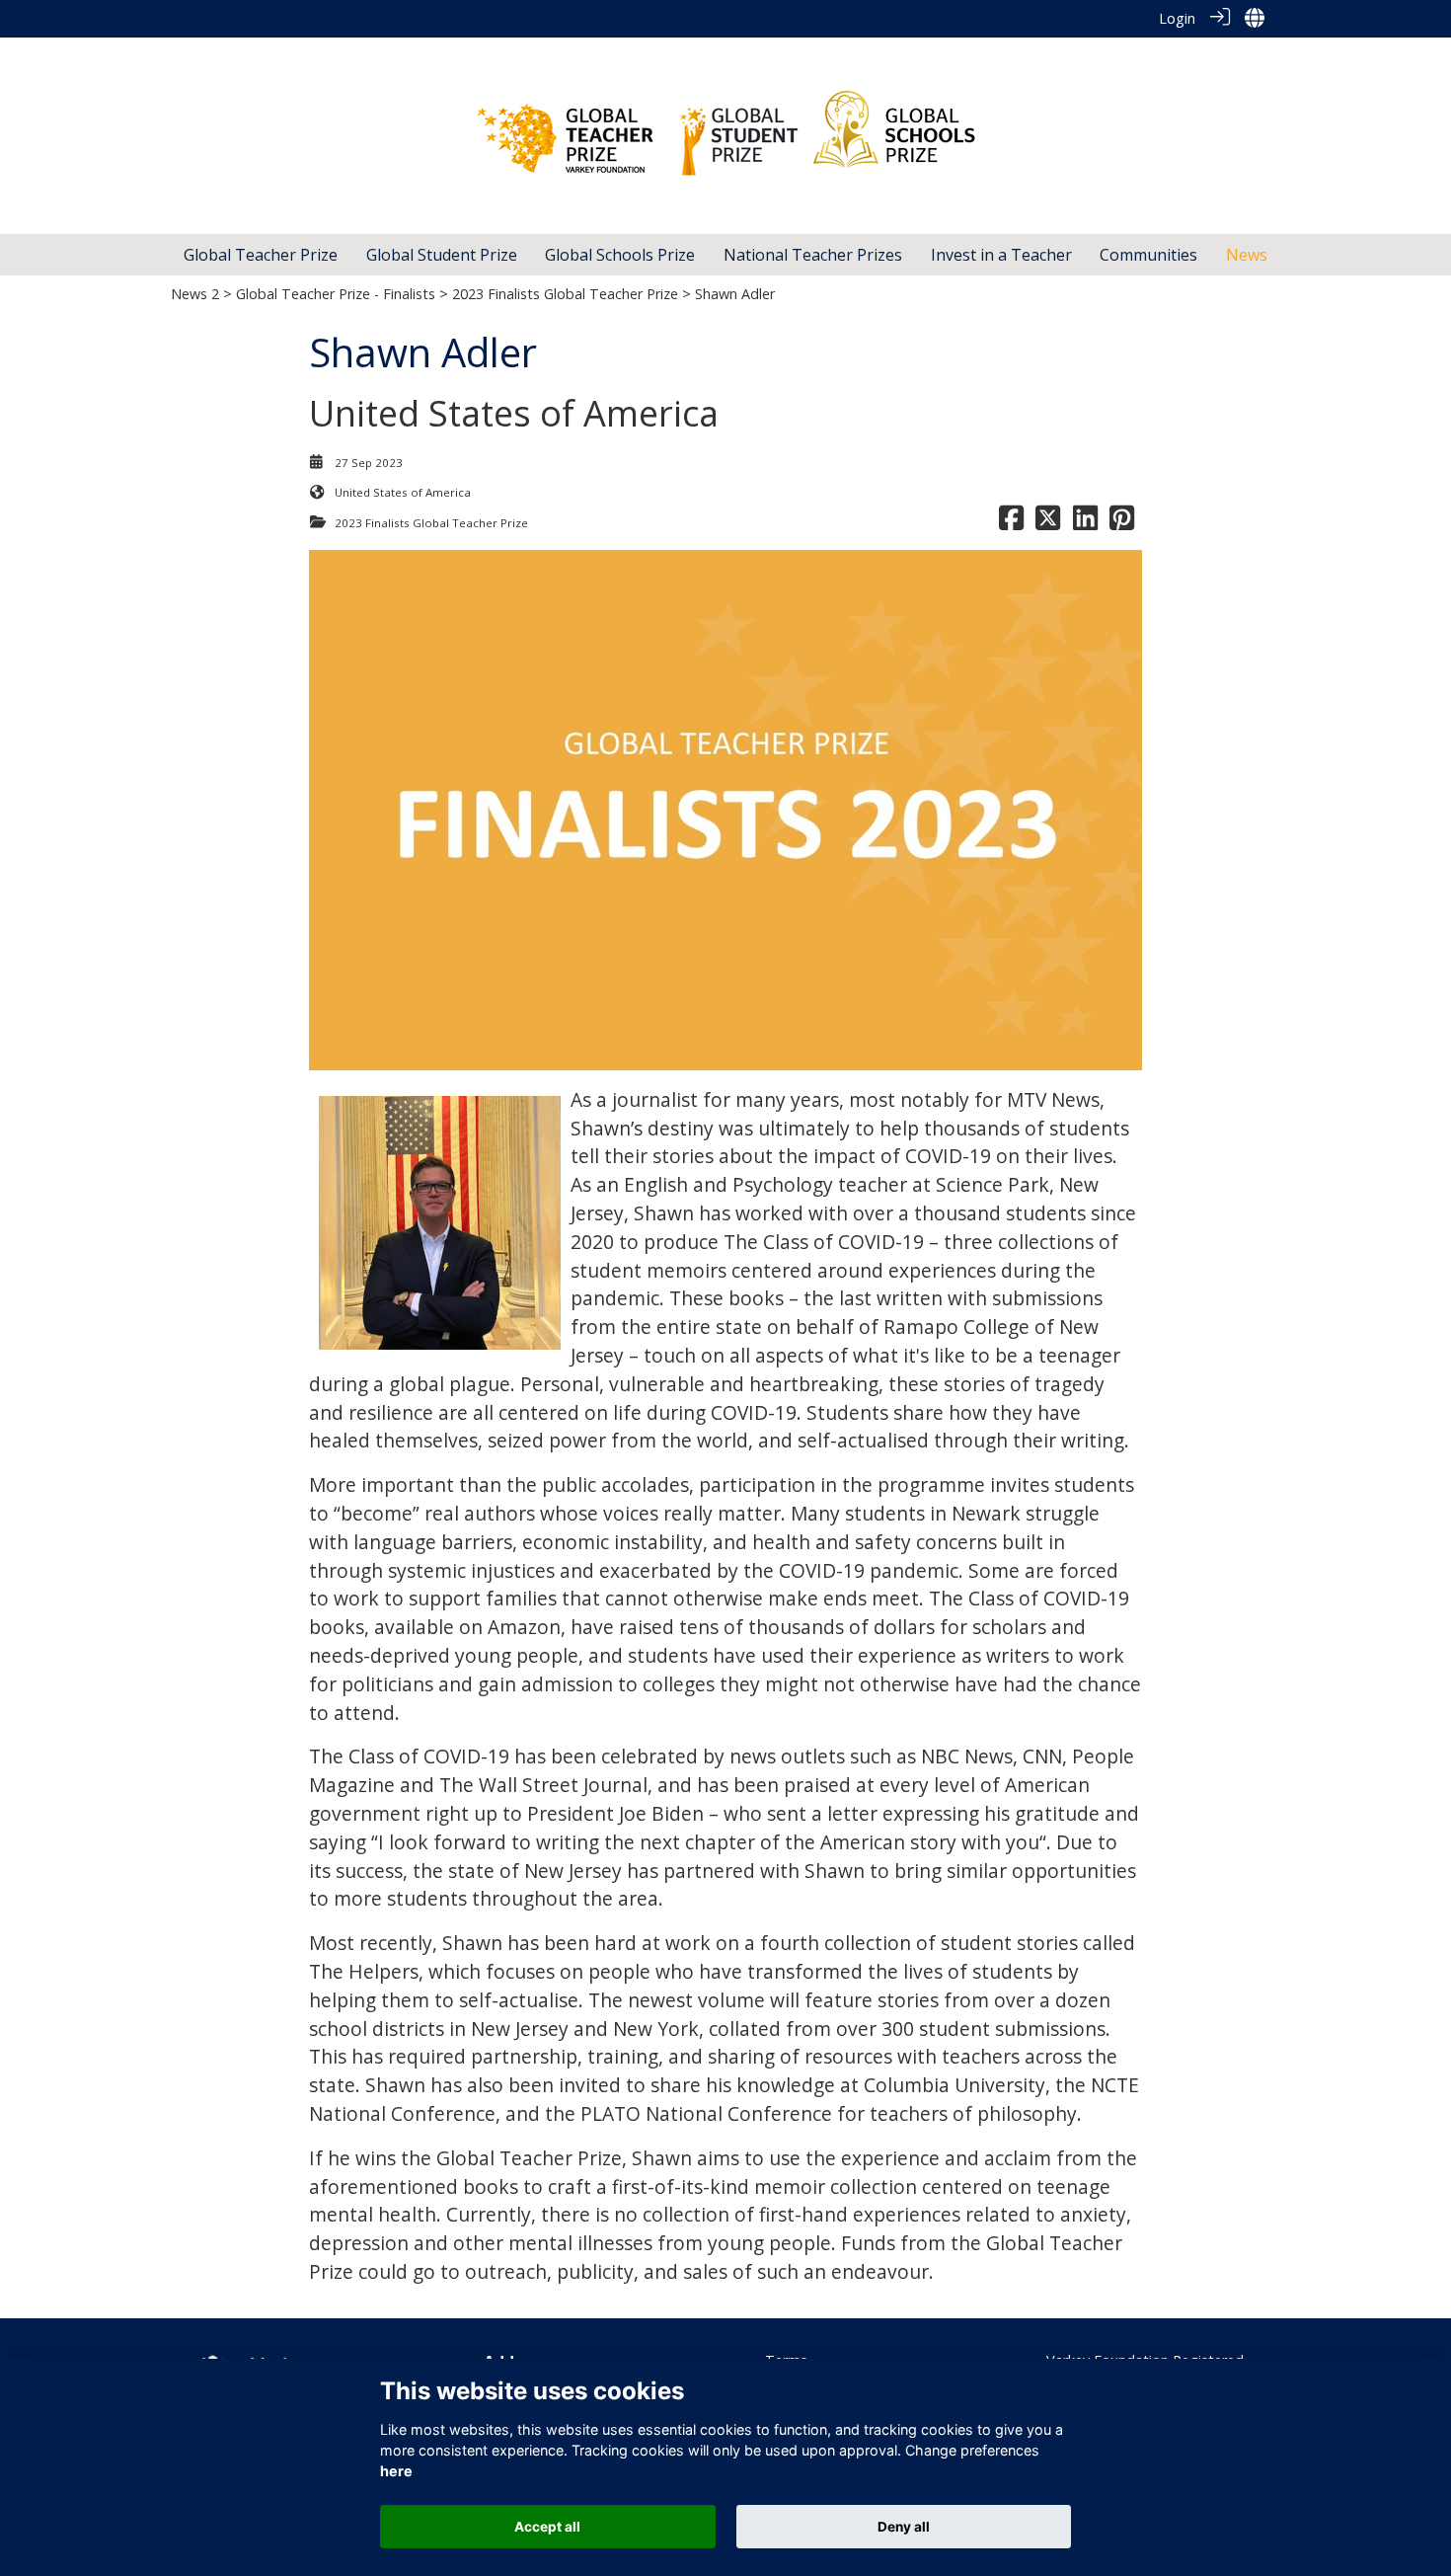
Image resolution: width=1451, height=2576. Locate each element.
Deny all (904, 2527)
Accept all (547, 2527)
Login (1177, 18)
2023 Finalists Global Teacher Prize (565, 294)
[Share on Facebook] (1011, 523)
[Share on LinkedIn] (1085, 523)
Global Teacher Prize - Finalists (336, 294)
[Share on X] (1048, 523)
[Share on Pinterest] (1122, 523)
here (396, 2472)
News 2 (195, 294)
